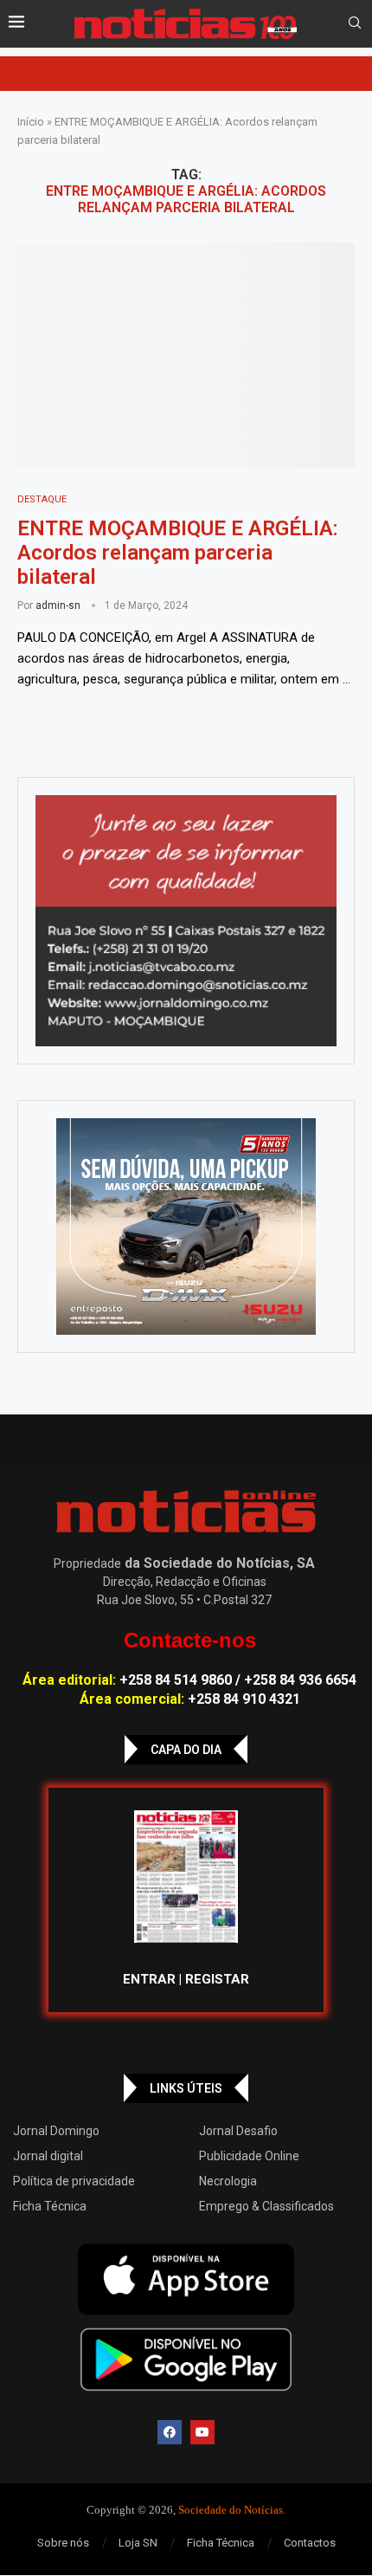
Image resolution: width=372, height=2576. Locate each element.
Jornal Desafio (238, 2131)
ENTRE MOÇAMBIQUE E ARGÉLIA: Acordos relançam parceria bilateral (178, 553)
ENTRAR (149, 1979)
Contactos (310, 2543)
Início (31, 122)
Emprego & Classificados (266, 2206)
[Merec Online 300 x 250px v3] (186, 1227)
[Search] (355, 23)
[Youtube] (202, 2432)
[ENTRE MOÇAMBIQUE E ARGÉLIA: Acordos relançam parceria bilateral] (186, 355)
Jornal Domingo (56, 2131)
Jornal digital (48, 2156)
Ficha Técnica (50, 2206)
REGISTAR (217, 1979)
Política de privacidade (74, 2181)
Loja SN (138, 2543)
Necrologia (228, 2181)
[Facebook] (170, 2432)
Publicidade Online (249, 2156)
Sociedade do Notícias (231, 2510)
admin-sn (58, 605)
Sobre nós (63, 2543)
